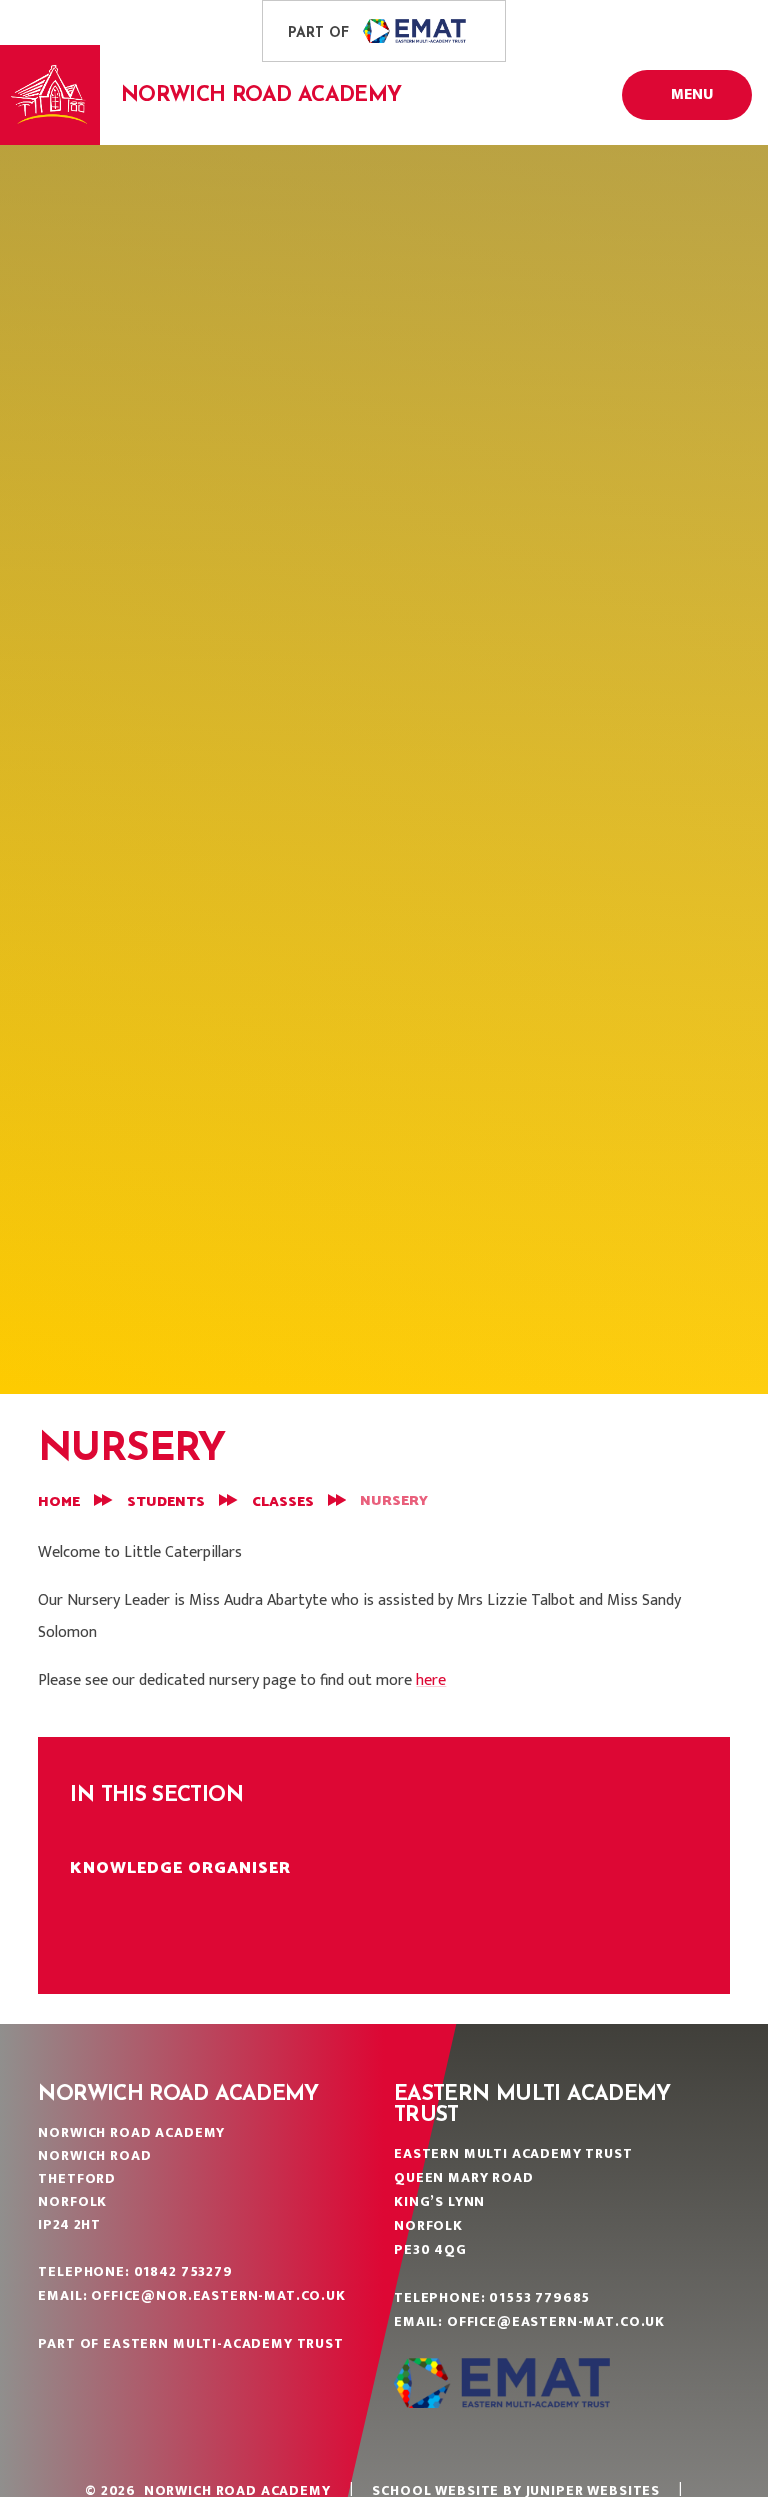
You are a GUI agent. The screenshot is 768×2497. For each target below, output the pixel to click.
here (431, 1680)
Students (166, 1502)
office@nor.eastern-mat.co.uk (218, 2295)
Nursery (394, 1501)
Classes (283, 1502)
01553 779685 (539, 2297)
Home (59, 1502)
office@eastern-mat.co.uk (556, 2321)
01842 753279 (183, 2271)
